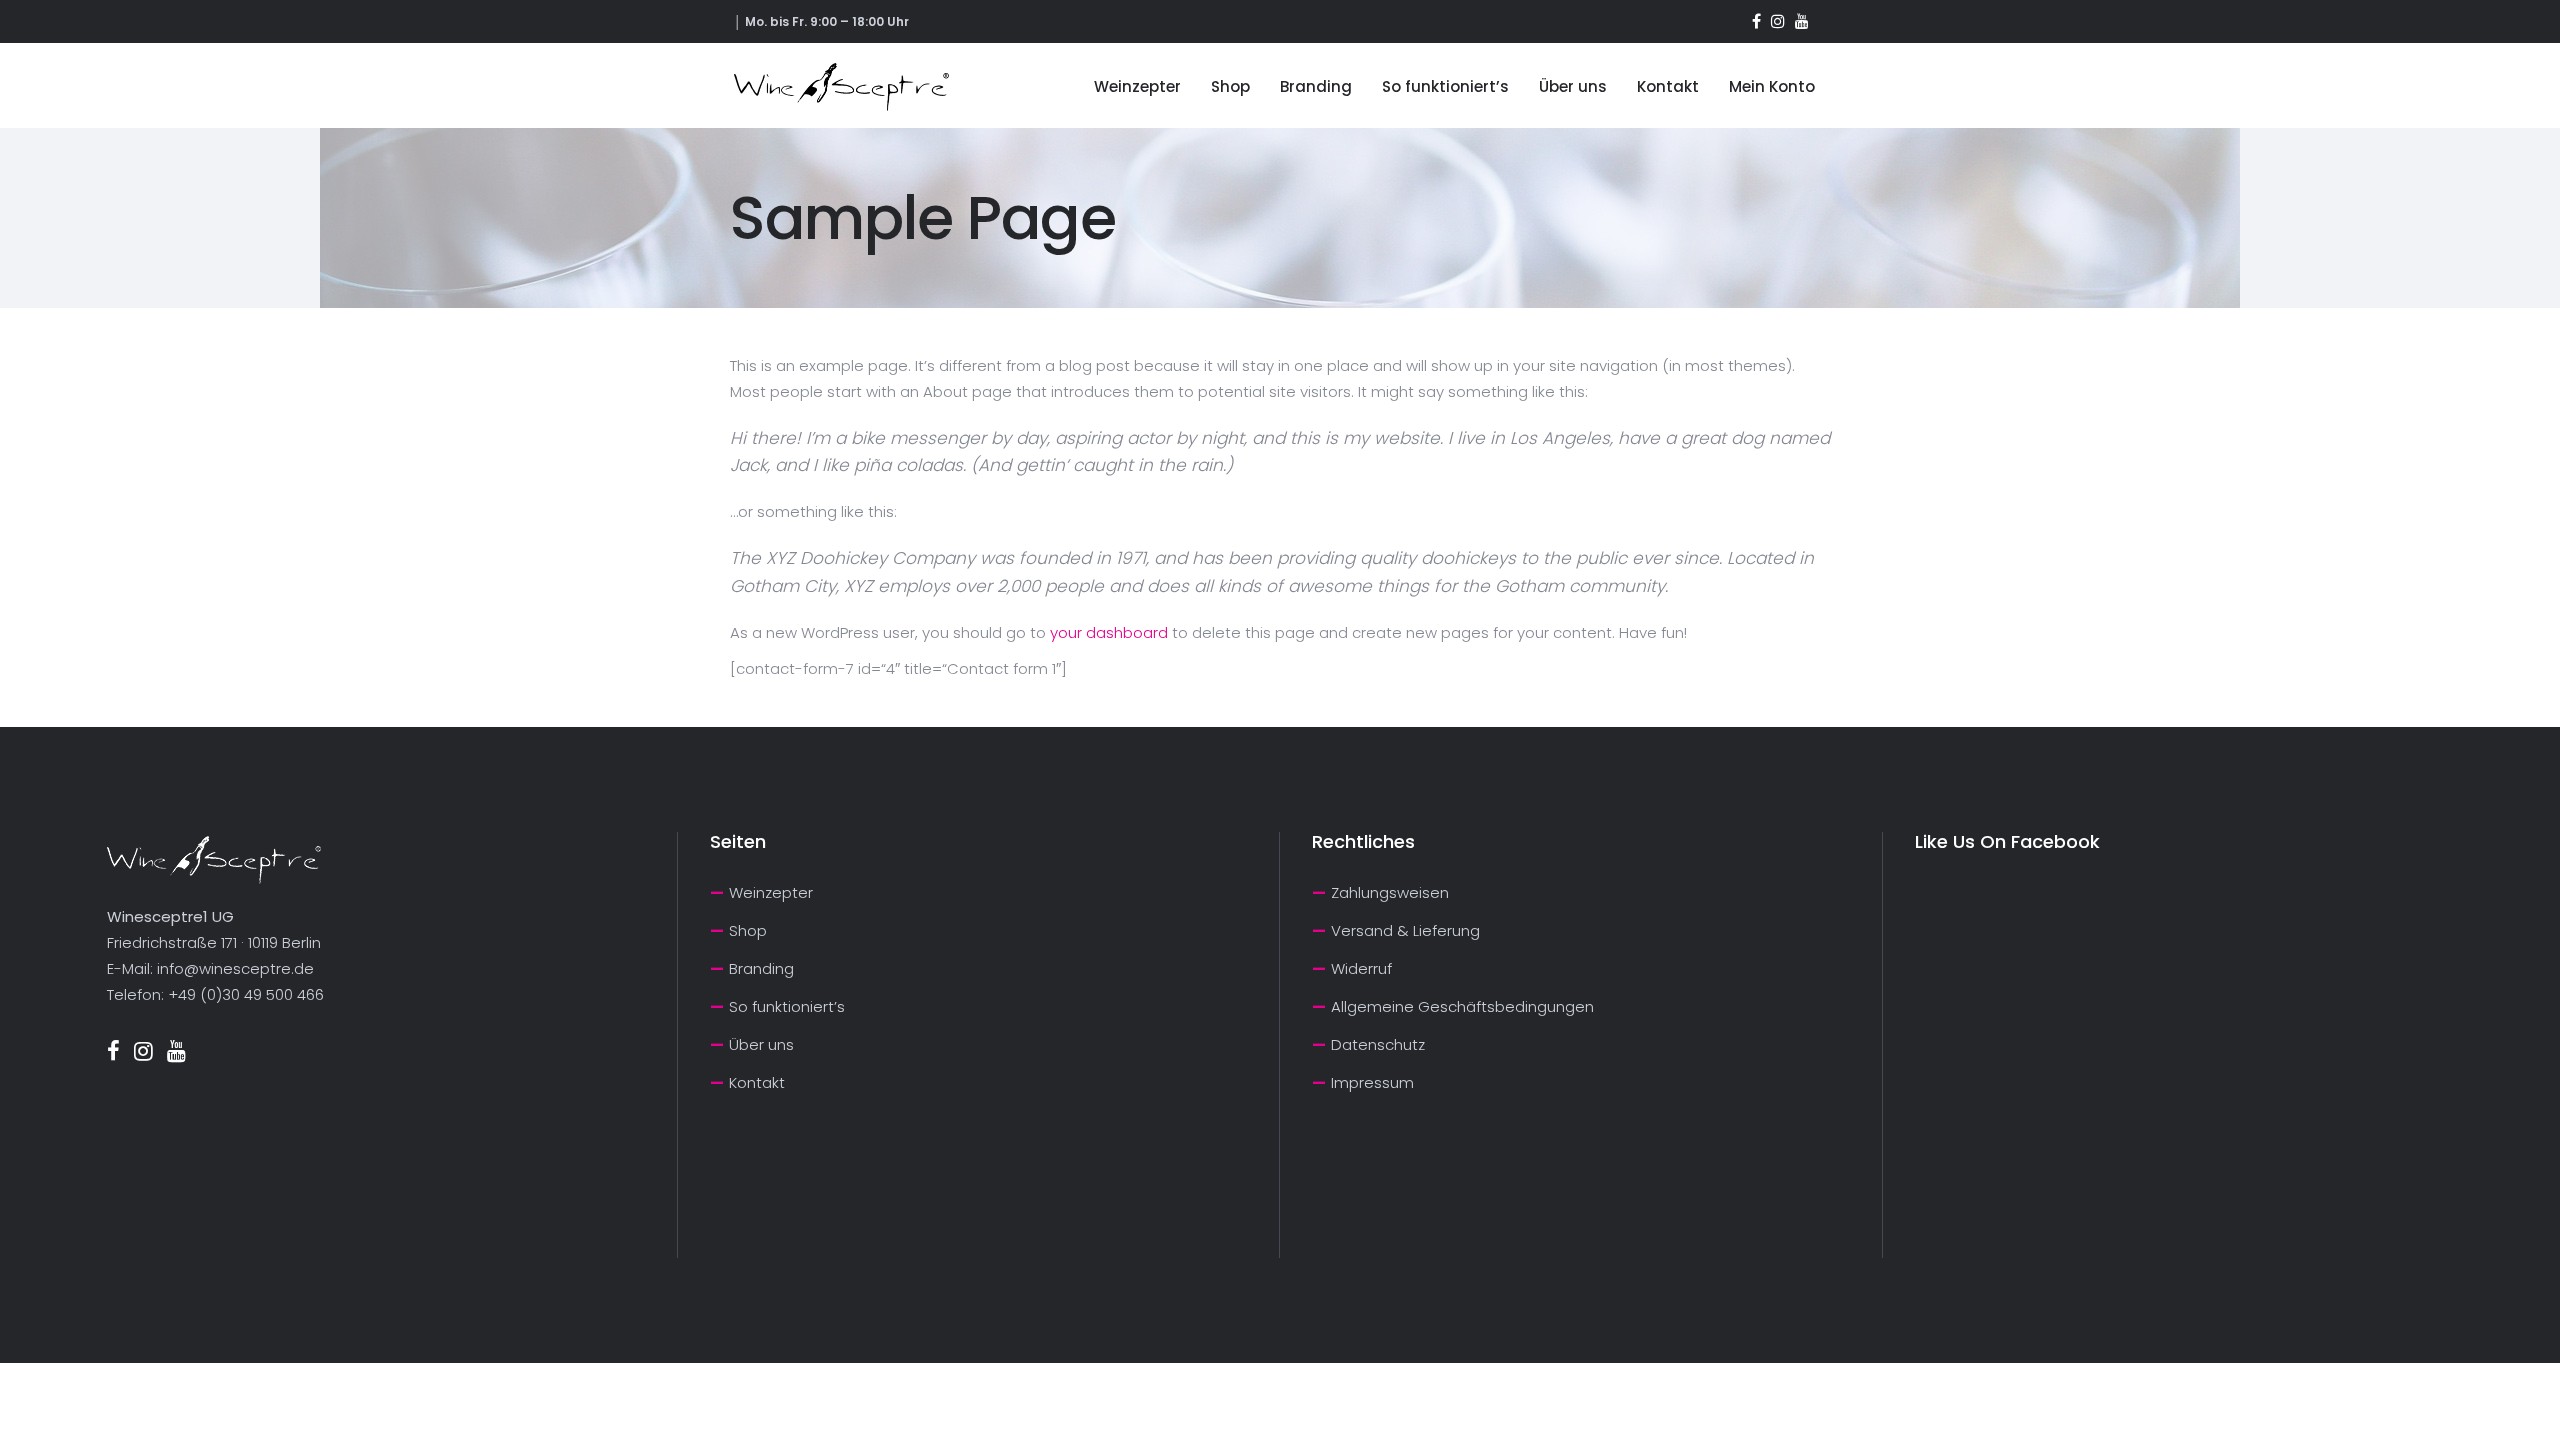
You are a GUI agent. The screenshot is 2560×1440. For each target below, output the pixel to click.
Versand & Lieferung (1405, 930)
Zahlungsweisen (1390, 892)
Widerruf (1361, 968)
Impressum (1372, 1082)
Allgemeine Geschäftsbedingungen (1462, 1006)
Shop (748, 930)
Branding (761, 968)
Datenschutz (1378, 1044)
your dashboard (1109, 632)
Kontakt (757, 1082)
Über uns (761, 1044)
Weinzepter (771, 892)
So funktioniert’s (787, 1006)
